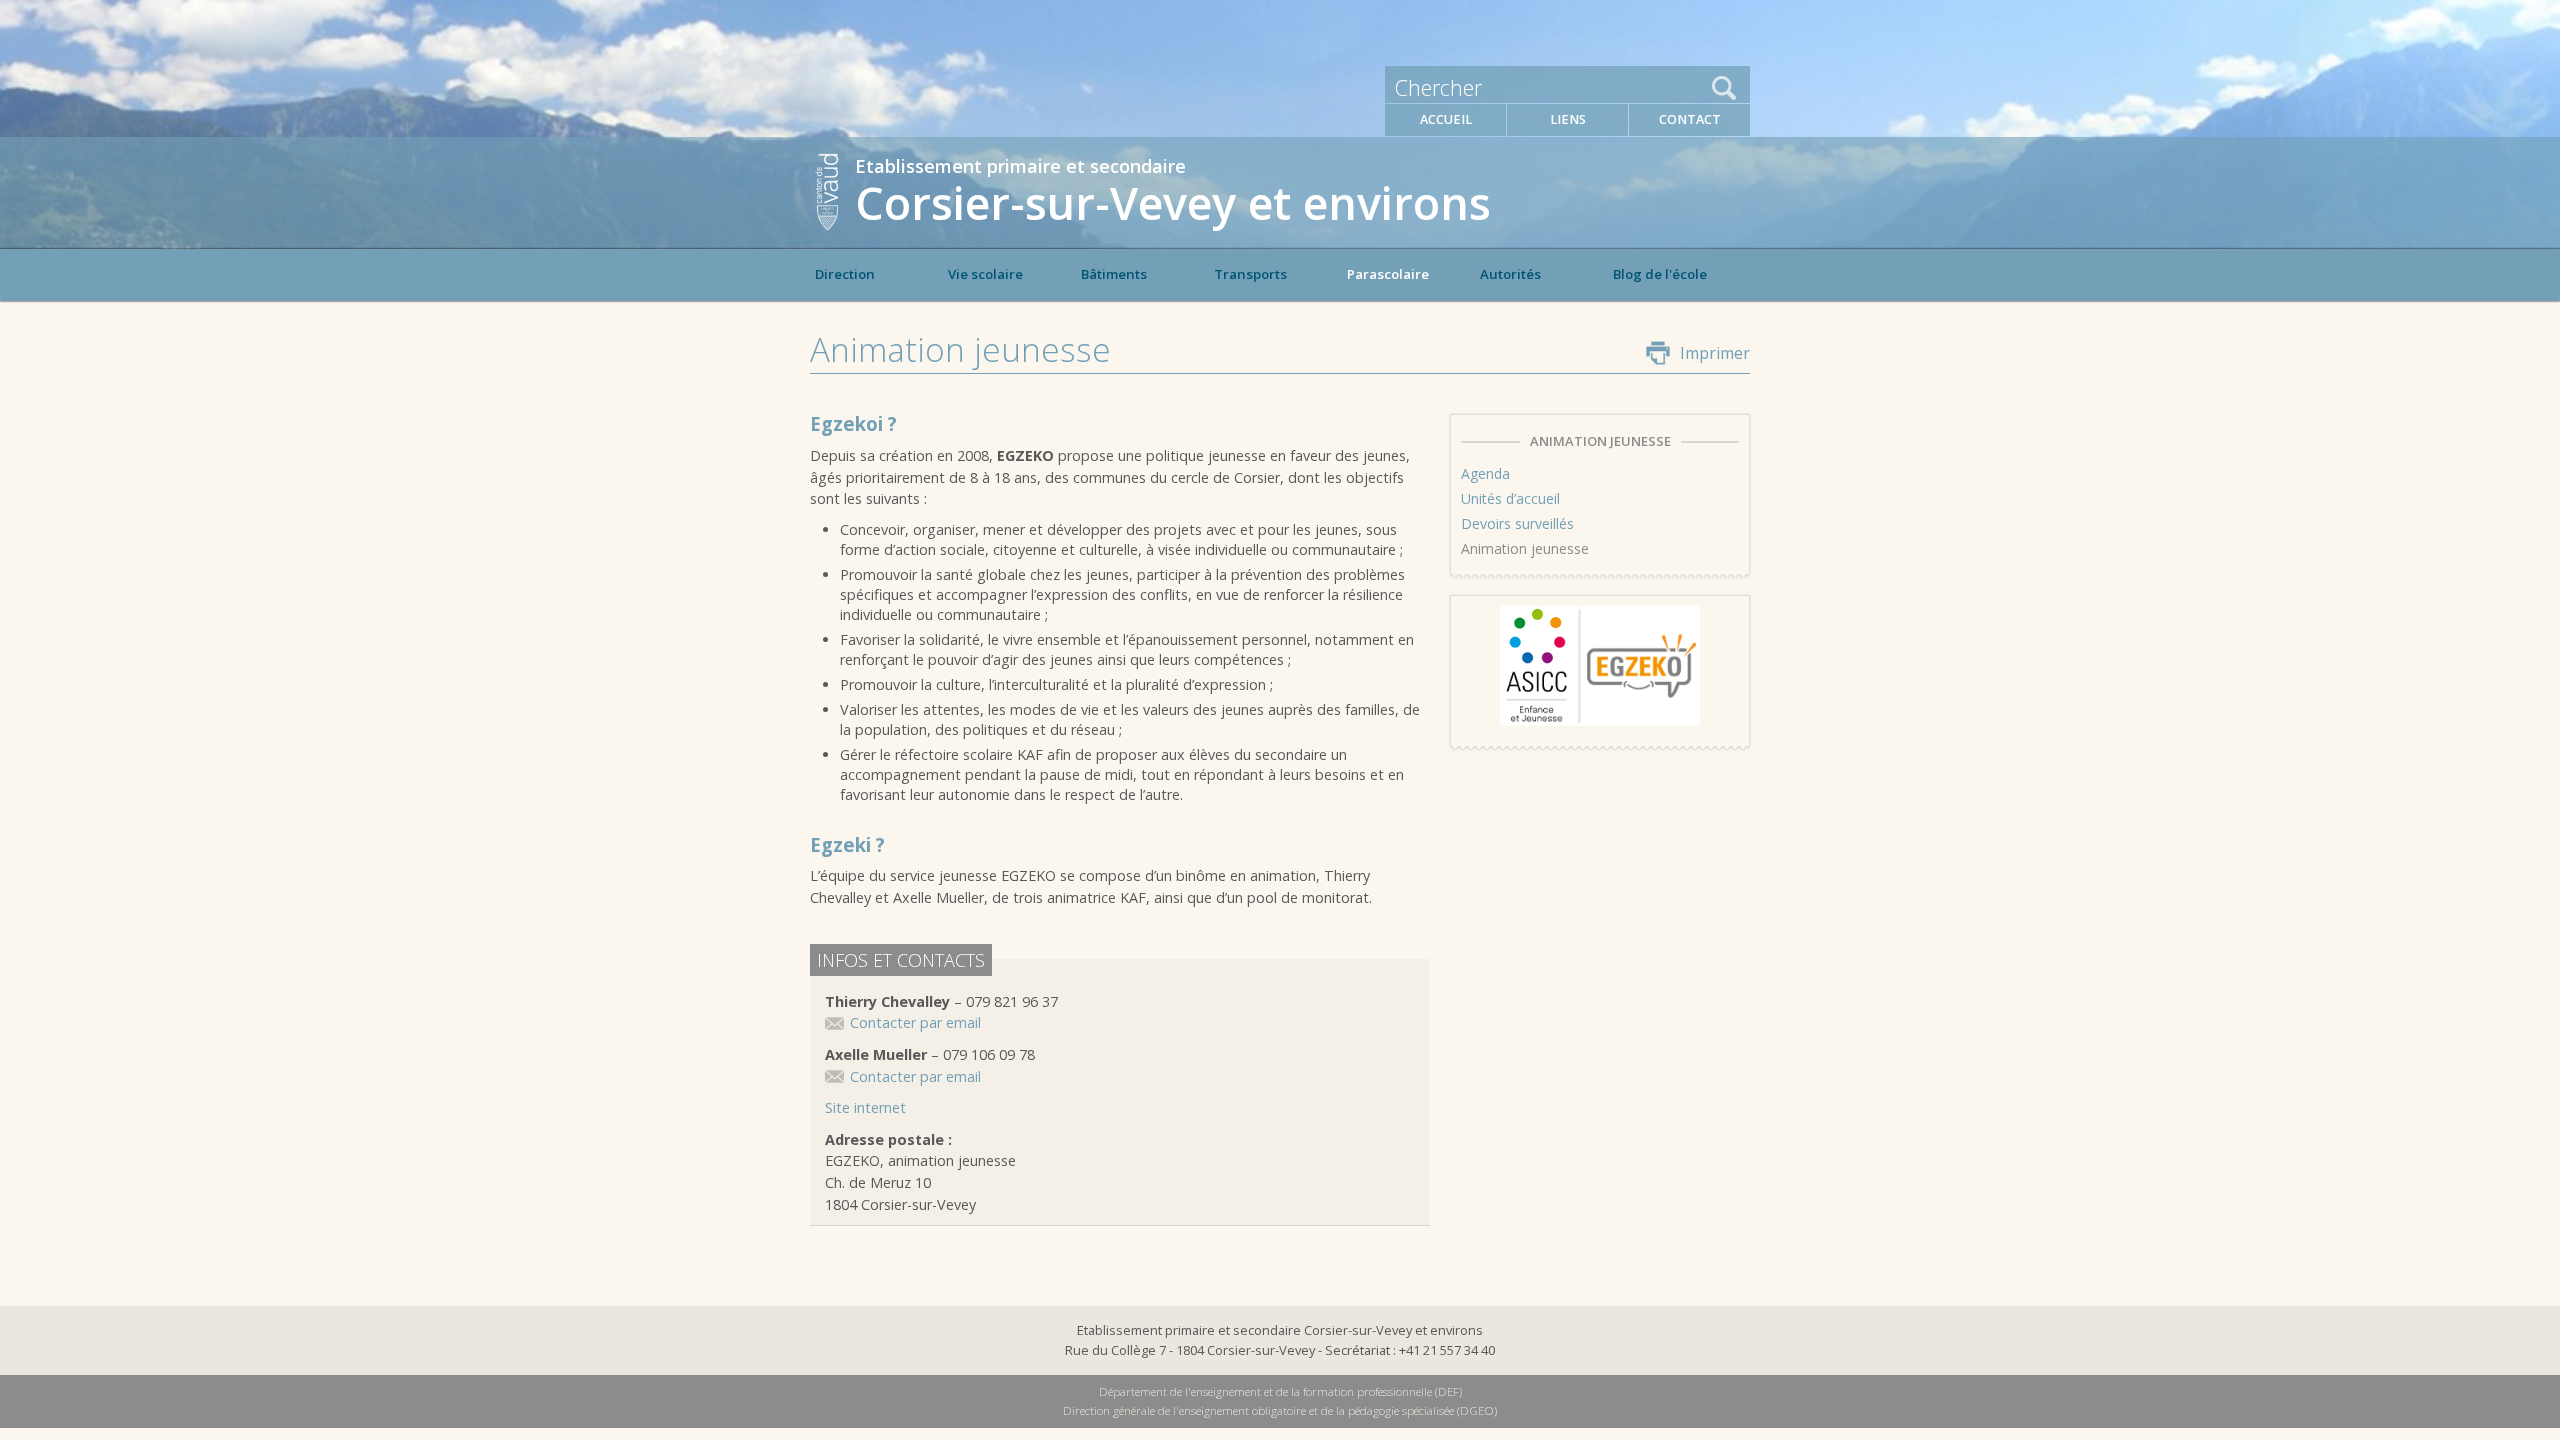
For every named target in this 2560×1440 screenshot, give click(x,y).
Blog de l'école (1660, 274)
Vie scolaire (985, 274)
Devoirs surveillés (1517, 523)
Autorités (1510, 274)
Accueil (1446, 119)
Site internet (865, 1107)
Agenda (1485, 473)
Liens (1568, 119)
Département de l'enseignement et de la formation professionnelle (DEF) (1280, 1391)
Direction (845, 274)
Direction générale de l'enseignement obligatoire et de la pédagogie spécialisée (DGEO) (1280, 1410)
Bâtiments (1114, 274)
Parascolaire (1388, 274)
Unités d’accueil (1510, 498)
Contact (1690, 119)
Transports (1250, 274)
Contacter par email (915, 1023)
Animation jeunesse (1525, 548)
